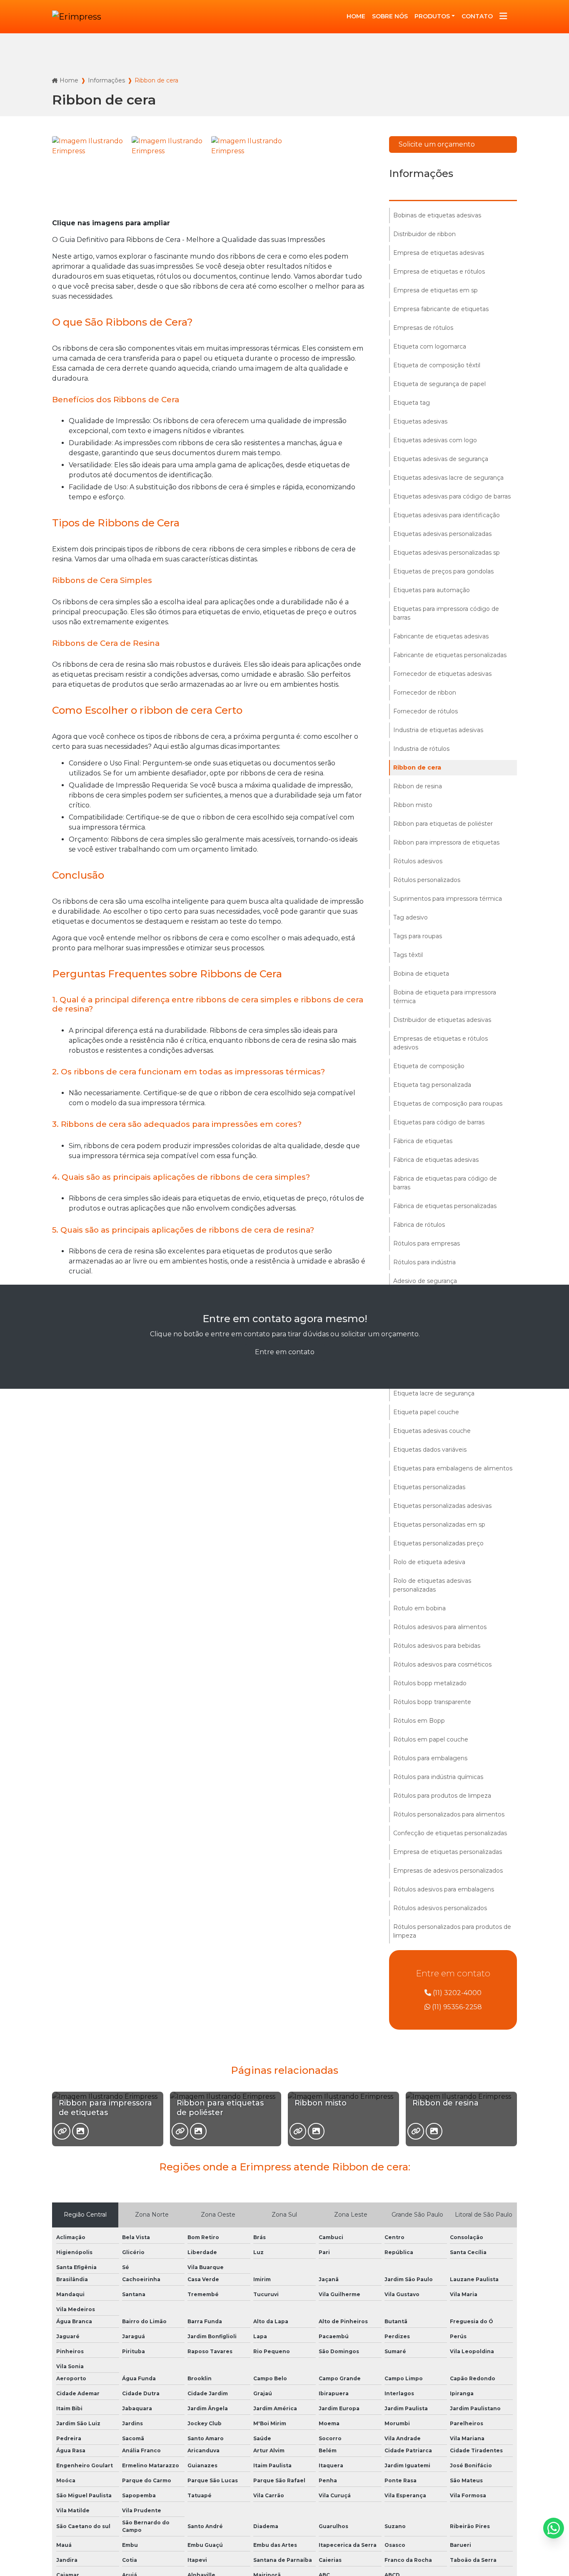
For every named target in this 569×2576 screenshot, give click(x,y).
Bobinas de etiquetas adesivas (437, 215)
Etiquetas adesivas (420, 421)
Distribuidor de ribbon (424, 234)
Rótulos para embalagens (430, 1758)
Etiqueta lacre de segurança (434, 1393)
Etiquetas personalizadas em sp (439, 1525)
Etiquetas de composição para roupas (448, 1104)
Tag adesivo (411, 917)
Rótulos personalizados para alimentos (449, 1814)
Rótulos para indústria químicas (438, 1777)
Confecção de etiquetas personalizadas (450, 1833)
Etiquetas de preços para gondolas (443, 571)
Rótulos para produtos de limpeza (442, 1796)
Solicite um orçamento (437, 144)
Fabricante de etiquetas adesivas (441, 636)
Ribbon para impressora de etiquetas (446, 842)
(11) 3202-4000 (456, 1993)
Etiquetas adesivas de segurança (441, 459)
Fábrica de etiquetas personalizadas (445, 1206)
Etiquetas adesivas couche (432, 1431)
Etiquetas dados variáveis (430, 1450)
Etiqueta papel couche (426, 1412)
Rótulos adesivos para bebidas (437, 1646)
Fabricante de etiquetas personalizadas (450, 655)
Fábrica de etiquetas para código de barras (445, 1183)
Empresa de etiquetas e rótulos (439, 272)
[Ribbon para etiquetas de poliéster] (180, 2131)
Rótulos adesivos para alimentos (440, 1627)
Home (69, 80)
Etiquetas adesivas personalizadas (442, 534)
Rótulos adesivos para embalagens (444, 1889)
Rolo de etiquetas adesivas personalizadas (432, 1585)
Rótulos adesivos (418, 861)
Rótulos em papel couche (431, 1739)
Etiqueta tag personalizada (432, 1085)
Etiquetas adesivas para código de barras (452, 496)
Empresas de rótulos (423, 328)
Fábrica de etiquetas (423, 1141)
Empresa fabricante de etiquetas (441, 309)
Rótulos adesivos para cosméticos (442, 1664)
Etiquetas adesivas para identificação (447, 515)
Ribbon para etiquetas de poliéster (443, 824)
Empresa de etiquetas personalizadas (448, 1852)
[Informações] (503, 17)
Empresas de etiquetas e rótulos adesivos (440, 1043)
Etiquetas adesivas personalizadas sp (447, 553)
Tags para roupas (418, 936)
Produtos (432, 16)
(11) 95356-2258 (456, 2007)
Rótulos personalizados (427, 880)
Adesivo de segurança (425, 1281)
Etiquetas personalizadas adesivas (442, 1506)
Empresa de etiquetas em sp (435, 290)
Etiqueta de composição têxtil (437, 365)
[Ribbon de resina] (416, 2131)
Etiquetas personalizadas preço (438, 1543)
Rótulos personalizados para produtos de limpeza (452, 1931)
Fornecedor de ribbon (425, 693)
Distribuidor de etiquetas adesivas (442, 1020)
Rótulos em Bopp (419, 1721)
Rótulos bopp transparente (432, 1702)
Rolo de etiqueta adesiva (429, 1562)
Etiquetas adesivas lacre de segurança (448, 478)
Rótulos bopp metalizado (430, 1683)
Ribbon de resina (418, 786)
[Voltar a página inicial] (77, 17)
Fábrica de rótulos (419, 1225)
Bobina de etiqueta (421, 974)
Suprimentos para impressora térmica (448, 899)
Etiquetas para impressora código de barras (446, 613)
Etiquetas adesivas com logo (435, 440)
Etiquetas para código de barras (439, 1122)
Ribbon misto (413, 805)
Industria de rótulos (421, 749)
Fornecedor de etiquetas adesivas (442, 674)
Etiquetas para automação (432, 590)
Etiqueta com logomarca (430, 346)
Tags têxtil (408, 955)
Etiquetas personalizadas (429, 1487)
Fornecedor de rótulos (426, 711)
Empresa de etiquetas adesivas (439, 253)
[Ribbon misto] (298, 2131)
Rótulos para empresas (427, 1243)
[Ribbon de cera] (90, 174)
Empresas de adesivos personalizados (448, 1871)
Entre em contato (285, 1352)
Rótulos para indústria (424, 1262)
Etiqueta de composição (429, 1066)
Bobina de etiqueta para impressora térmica (445, 997)
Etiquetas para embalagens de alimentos (453, 1468)
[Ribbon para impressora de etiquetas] (62, 2131)
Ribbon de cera (417, 767)
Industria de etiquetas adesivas (438, 730)
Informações (106, 80)
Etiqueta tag (412, 403)
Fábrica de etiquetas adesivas (436, 1160)
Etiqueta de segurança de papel (439, 384)
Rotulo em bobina (419, 1608)
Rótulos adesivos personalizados (440, 1908)
